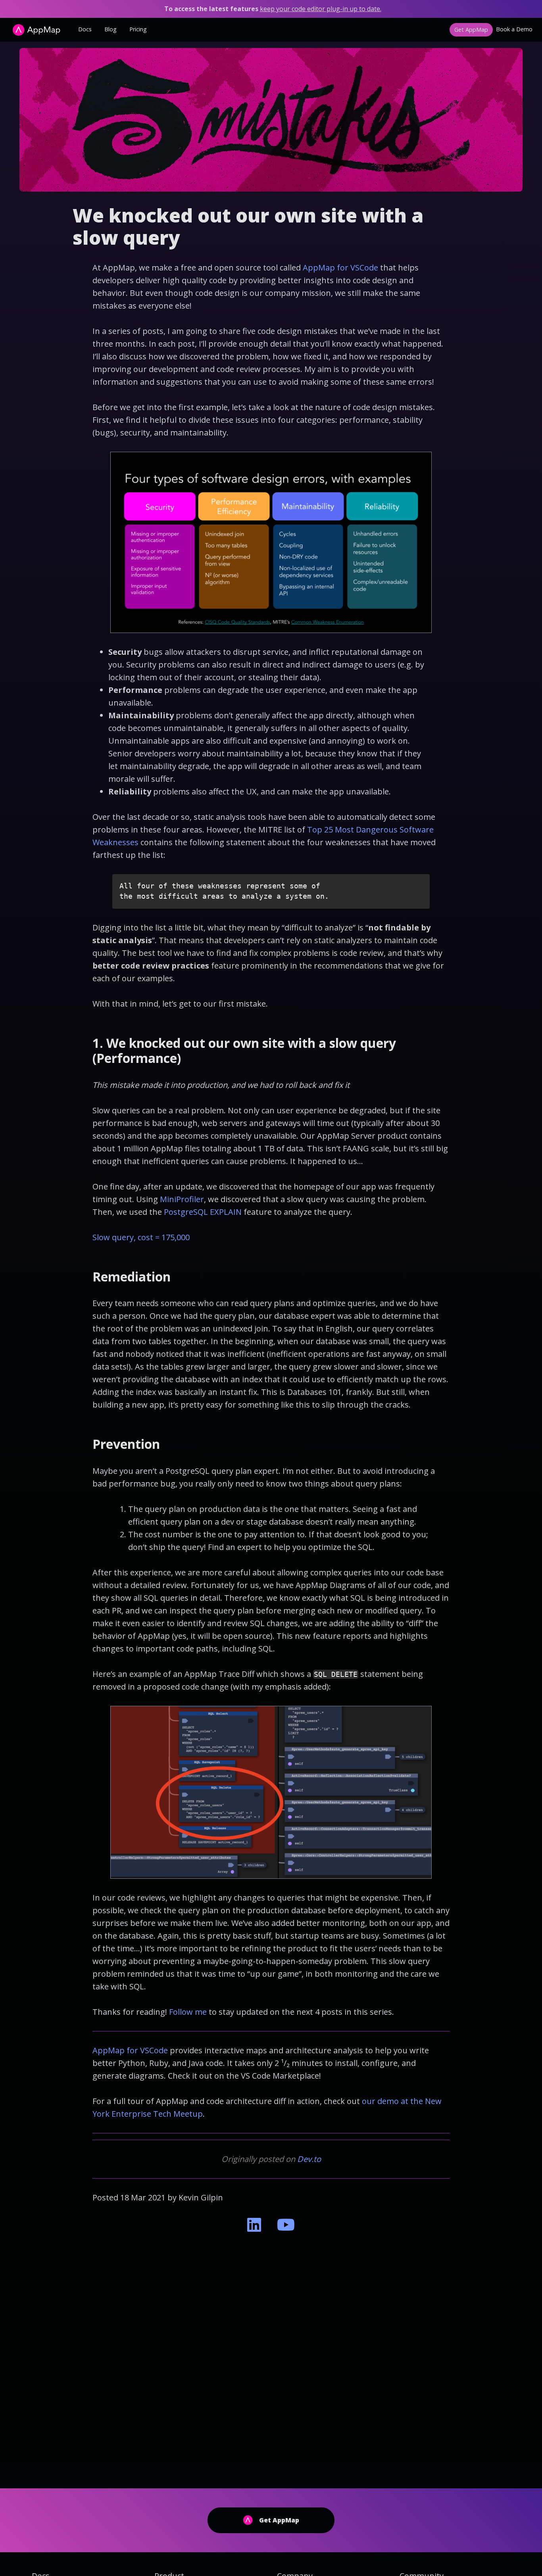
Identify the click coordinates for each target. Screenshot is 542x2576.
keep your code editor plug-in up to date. (321, 9)
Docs (85, 29)
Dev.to (309, 2159)
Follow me (188, 2012)
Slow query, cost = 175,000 (141, 1237)
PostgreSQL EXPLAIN (203, 1212)
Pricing (138, 29)
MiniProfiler (182, 1199)
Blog (111, 29)
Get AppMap (471, 30)
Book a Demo (514, 29)
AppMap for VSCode (340, 268)
